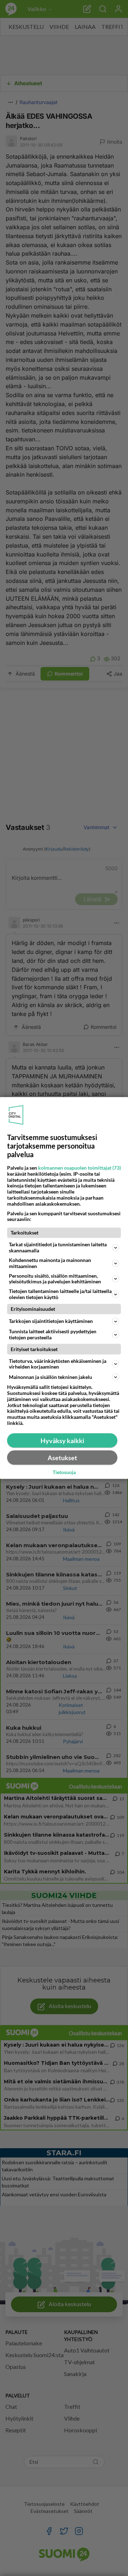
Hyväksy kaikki (62, 1440)
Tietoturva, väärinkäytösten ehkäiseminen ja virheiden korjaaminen (58, 1364)
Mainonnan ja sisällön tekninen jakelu (50, 1377)
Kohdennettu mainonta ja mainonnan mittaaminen (50, 1263)
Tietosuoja (64, 1472)
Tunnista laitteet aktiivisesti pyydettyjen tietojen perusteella (53, 1334)
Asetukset (62, 1457)
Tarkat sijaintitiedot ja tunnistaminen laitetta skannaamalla (58, 1247)
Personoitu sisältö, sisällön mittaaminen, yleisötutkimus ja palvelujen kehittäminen (55, 1278)
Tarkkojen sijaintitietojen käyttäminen (51, 1321)
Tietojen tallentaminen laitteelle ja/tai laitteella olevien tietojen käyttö (60, 1294)
